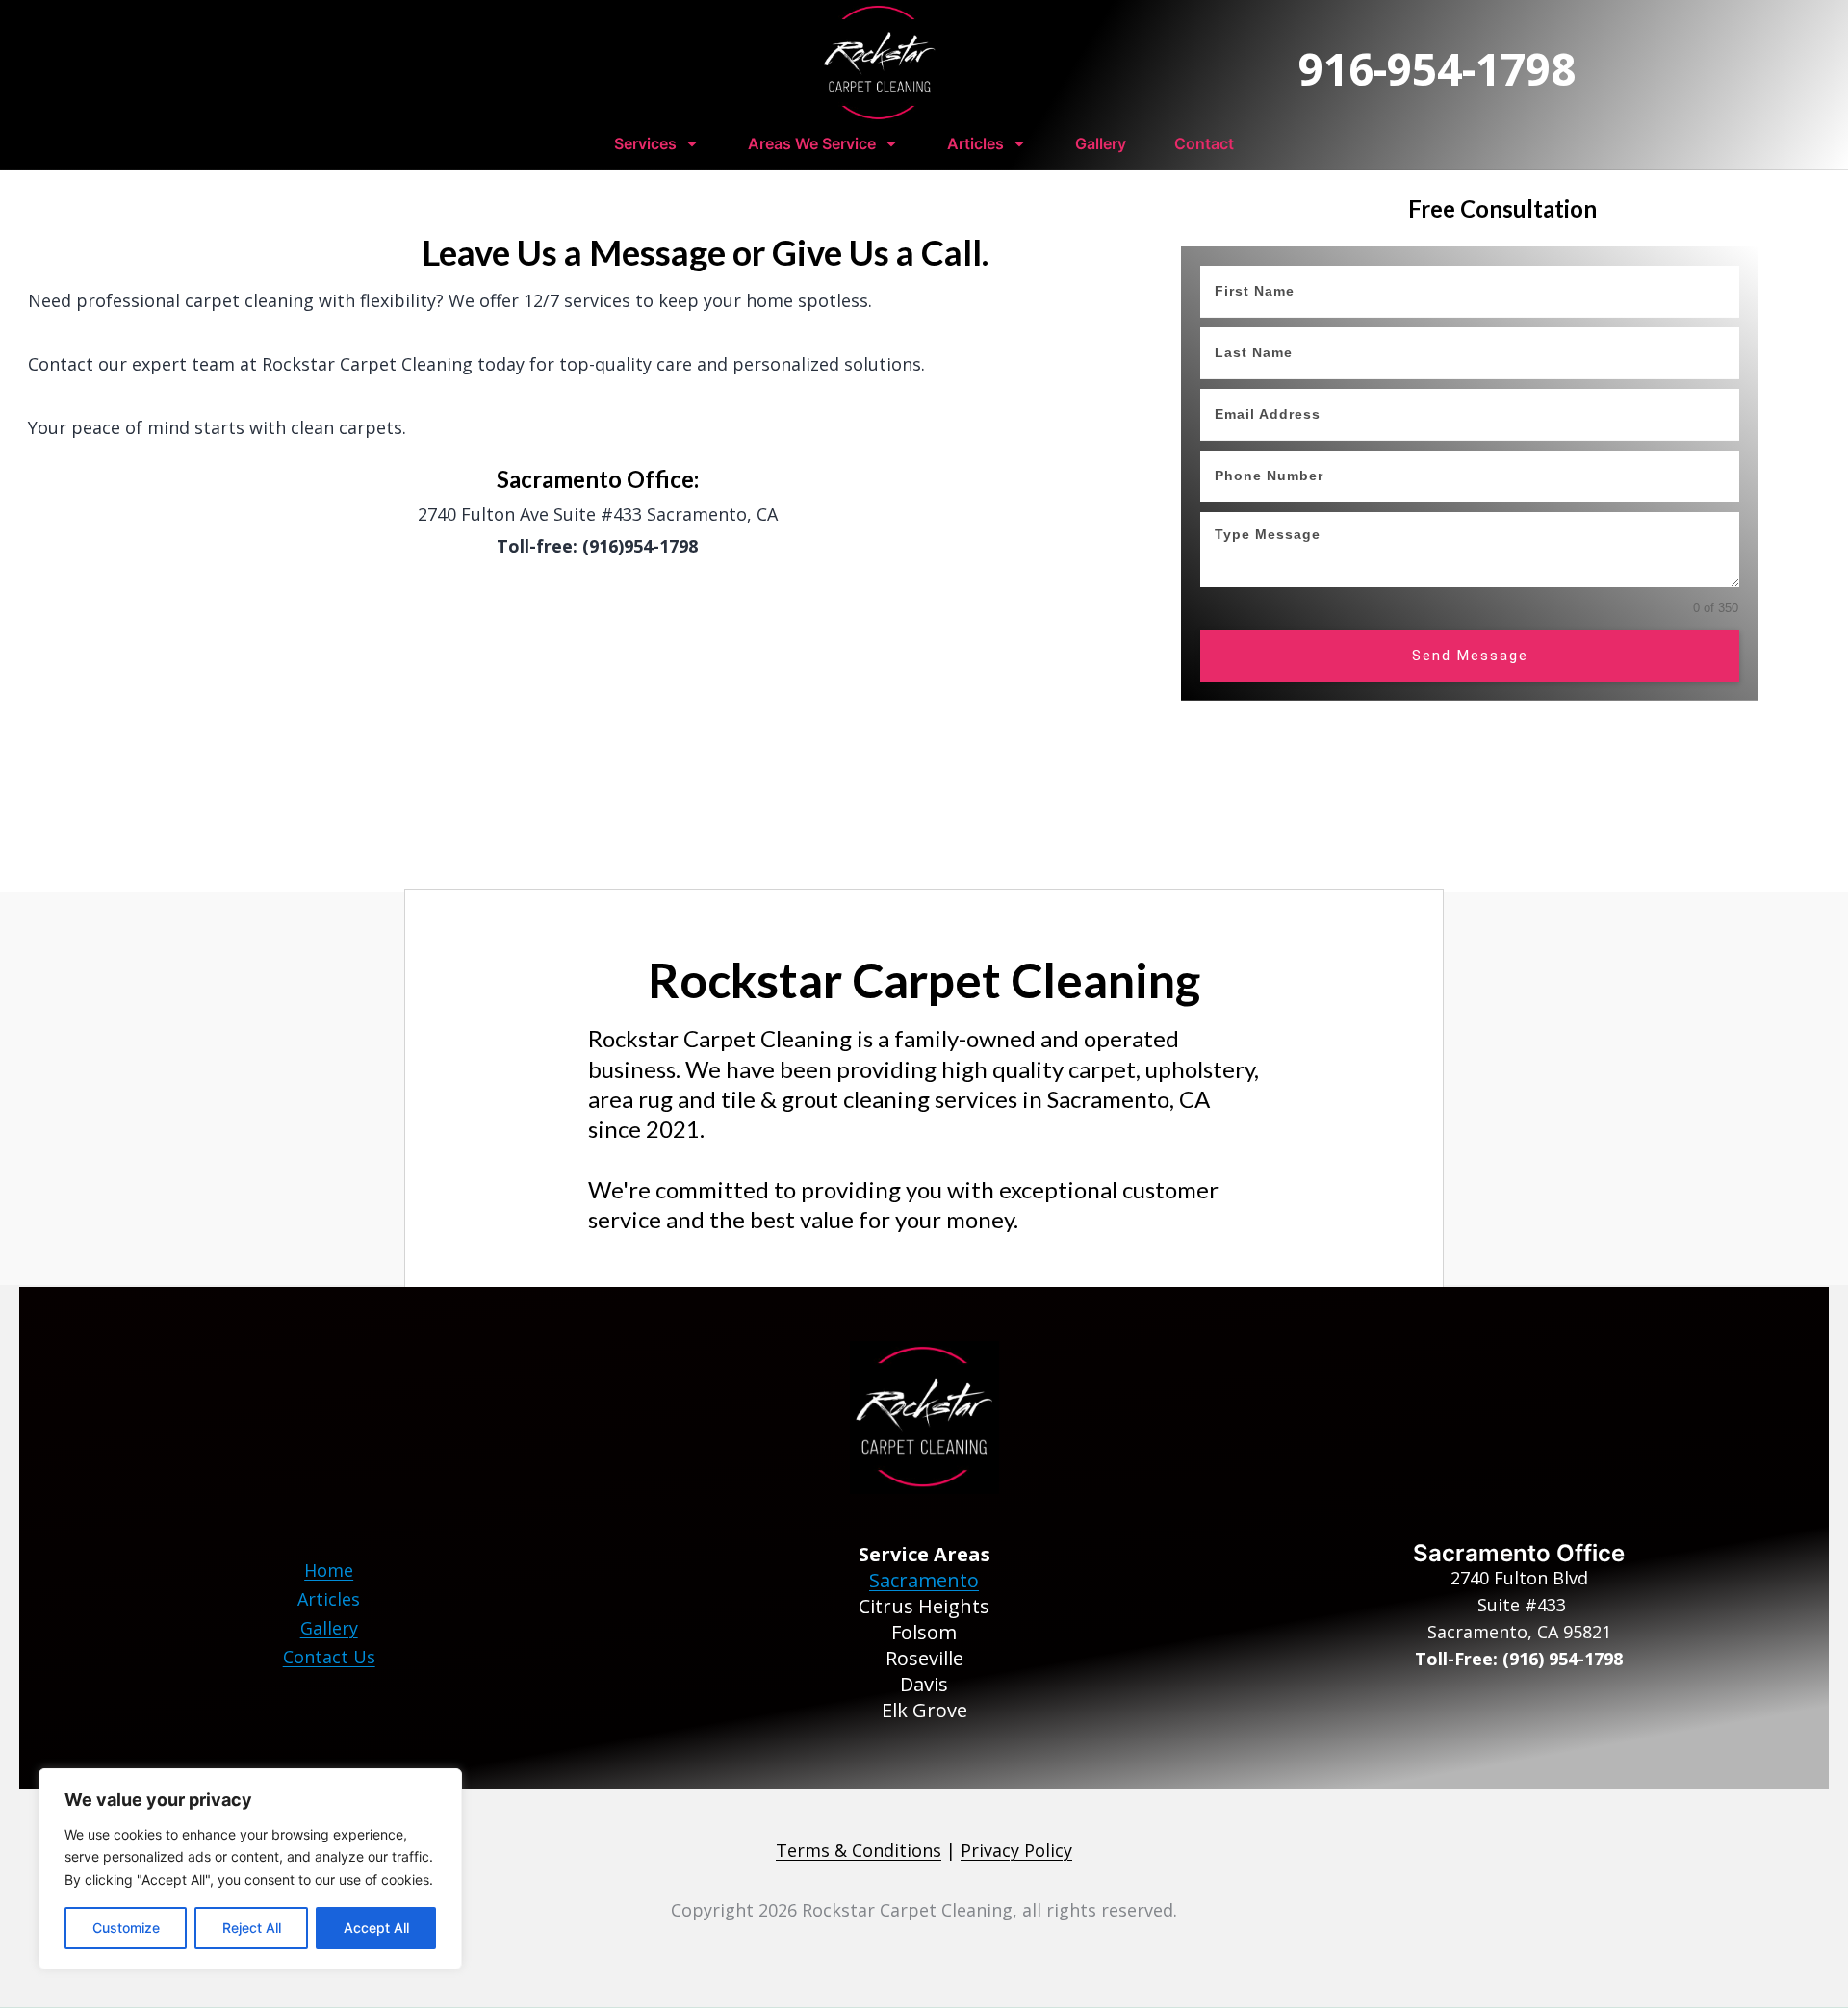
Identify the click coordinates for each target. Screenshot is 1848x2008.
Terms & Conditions (859, 1850)
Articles (329, 1599)
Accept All (376, 1928)
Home (329, 1570)
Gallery (329, 1628)
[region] (250, 1869)
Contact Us (329, 1657)
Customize (126, 1928)
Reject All (252, 1928)
